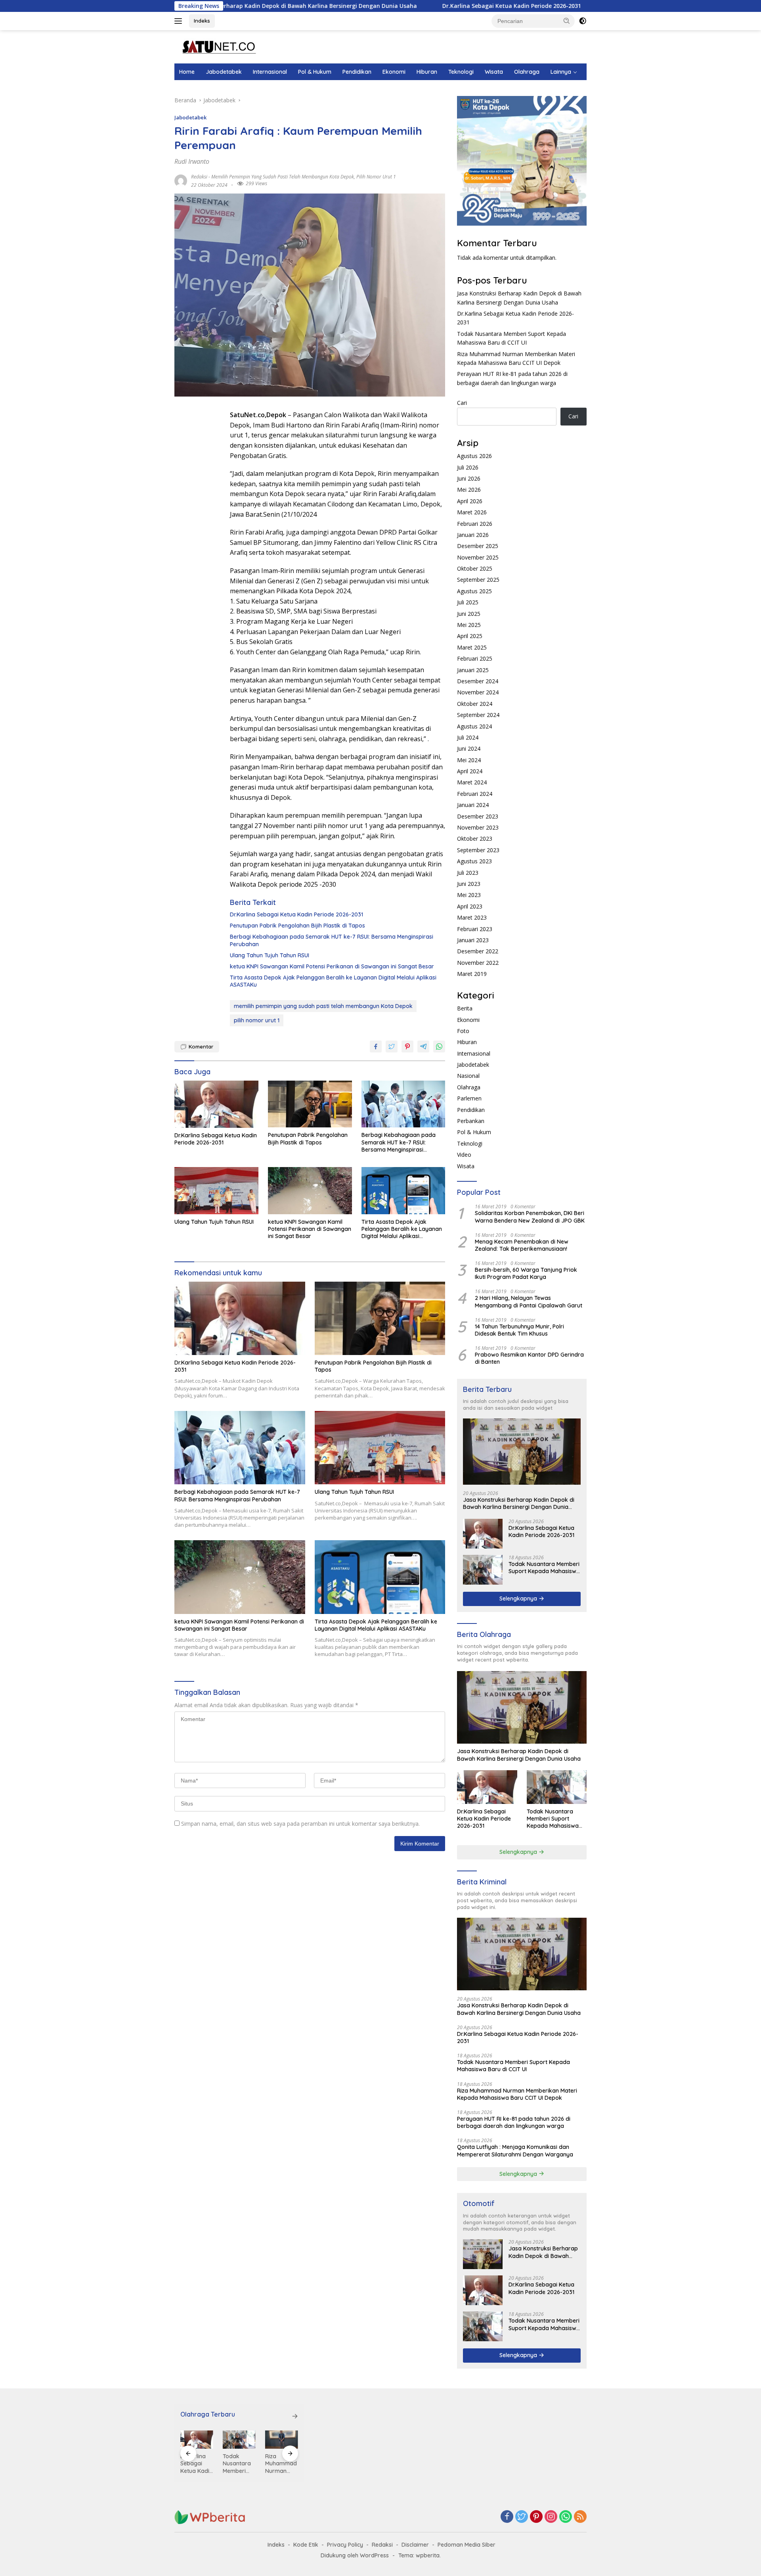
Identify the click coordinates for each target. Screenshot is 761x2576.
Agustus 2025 (474, 591)
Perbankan (471, 1121)
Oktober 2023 (475, 839)
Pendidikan (357, 72)
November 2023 (478, 827)
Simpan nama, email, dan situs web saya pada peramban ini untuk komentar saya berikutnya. (300, 1824)
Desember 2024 (478, 681)
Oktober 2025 (475, 568)
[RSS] (580, 2517)
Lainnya (561, 72)
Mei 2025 (469, 625)
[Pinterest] (536, 2517)
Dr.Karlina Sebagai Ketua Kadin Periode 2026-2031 (400, 6)
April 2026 (470, 501)
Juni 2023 (469, 884)
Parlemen (469, 1098)
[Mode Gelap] (583, 21)
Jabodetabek (224, 72)
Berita (465, 1008)
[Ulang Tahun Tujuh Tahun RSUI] (216, 1191)
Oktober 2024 (475, 704)
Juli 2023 (468, 873)
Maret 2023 (472, 917)
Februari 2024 (475, 794)
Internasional (270, 72)
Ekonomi (394, 72)
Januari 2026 (473, 535)
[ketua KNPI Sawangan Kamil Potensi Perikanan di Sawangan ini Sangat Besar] (310, 1191)
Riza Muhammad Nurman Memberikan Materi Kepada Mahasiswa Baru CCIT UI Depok (517, 2094)
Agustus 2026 (474, 456)
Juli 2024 (468, 737)
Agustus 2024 (474, 726)
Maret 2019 (472, 974)
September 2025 (478, 580)
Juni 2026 (469, 478)
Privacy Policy (345, 2545)
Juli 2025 (468, 602)
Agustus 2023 (474, 861)
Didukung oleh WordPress (355, 2555)
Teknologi (461, 72)
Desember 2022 (478, 951)
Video (464, 1155)
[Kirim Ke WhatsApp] (439, 1046)
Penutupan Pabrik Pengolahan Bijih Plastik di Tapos (297, 926)
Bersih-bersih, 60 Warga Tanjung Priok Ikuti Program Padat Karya (526, 1273)
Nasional (468, 1076)
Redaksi (382, 2545)
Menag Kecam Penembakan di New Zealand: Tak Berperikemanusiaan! (522, 1245)
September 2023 (478, 850)
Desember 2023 (478, 816)
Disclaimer (415, 2545)
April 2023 (470, 906)
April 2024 (470, 771)
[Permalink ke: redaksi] (181, 180)
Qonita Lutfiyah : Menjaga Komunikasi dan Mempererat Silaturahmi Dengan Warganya (515, 2150)
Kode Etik (306, 2545)
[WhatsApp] (566, 2517)
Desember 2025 (478, 546)
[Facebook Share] (376, 1046)
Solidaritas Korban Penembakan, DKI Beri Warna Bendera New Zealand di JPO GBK (530, 1217)
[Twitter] (522, 2517)
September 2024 (478, 715)
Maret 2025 (472, 647)
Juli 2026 (468, 467)
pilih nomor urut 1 (376, 177)
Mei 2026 (469, 490)
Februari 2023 (475, 929)
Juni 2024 (469, 748)
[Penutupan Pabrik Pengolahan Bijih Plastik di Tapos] (310, 1104)
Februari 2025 (475, 658)
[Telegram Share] (423, 1046)
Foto (463, 1031)
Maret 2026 (472, 512)
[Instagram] (551, 2517)
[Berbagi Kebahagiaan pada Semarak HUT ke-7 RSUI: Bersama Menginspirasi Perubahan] (403, 1104)
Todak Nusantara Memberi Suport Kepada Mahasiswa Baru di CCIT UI (544, 1568)
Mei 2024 (469, 760)
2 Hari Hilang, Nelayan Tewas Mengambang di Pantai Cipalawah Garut (529, 1301)
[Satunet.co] (218, 46)
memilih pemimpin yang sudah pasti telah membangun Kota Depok (283, 177)
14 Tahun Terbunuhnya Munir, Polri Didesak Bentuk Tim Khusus (519, 1330)
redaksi (199, 177)
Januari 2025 (473, 670)
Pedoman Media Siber (467, 2545)
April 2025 (470, 636)
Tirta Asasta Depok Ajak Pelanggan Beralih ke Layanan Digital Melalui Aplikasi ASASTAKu (333, 981)
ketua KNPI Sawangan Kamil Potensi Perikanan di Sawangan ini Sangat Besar (332, 966)
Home (187, 72)
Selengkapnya (519, 1598)
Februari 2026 (475, 524)
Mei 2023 (469, 895)
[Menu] (180, 21)
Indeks (202, 21)
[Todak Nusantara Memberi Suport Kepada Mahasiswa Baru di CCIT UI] (483, 1570)
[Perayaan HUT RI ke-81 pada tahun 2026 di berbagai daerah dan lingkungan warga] (282, 2440)
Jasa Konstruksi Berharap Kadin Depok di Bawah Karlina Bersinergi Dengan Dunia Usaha (519, 1503)
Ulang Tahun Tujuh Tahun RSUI (270, 955)
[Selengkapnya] (295, 2416)
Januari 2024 (473, 805)
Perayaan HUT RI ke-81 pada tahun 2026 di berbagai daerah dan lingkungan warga (514, 2122)
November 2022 (478, 963)
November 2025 (478, 557)
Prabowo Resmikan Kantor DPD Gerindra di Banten (529, 1358)
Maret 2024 (472, 782)
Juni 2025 (469, 614)
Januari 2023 (473, 940)
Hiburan (427, 72)
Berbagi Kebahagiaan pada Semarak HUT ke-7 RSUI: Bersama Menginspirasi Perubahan (332, 940)
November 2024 (478, 692)
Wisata (494, 72)
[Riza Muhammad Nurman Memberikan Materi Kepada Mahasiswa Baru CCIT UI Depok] (239, 2440)
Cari (462, 403)
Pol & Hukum (315, 72)
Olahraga (527, 72)
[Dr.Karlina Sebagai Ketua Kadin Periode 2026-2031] (216, 1104)
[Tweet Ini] (392, 1046)
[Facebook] (507, 2517)
